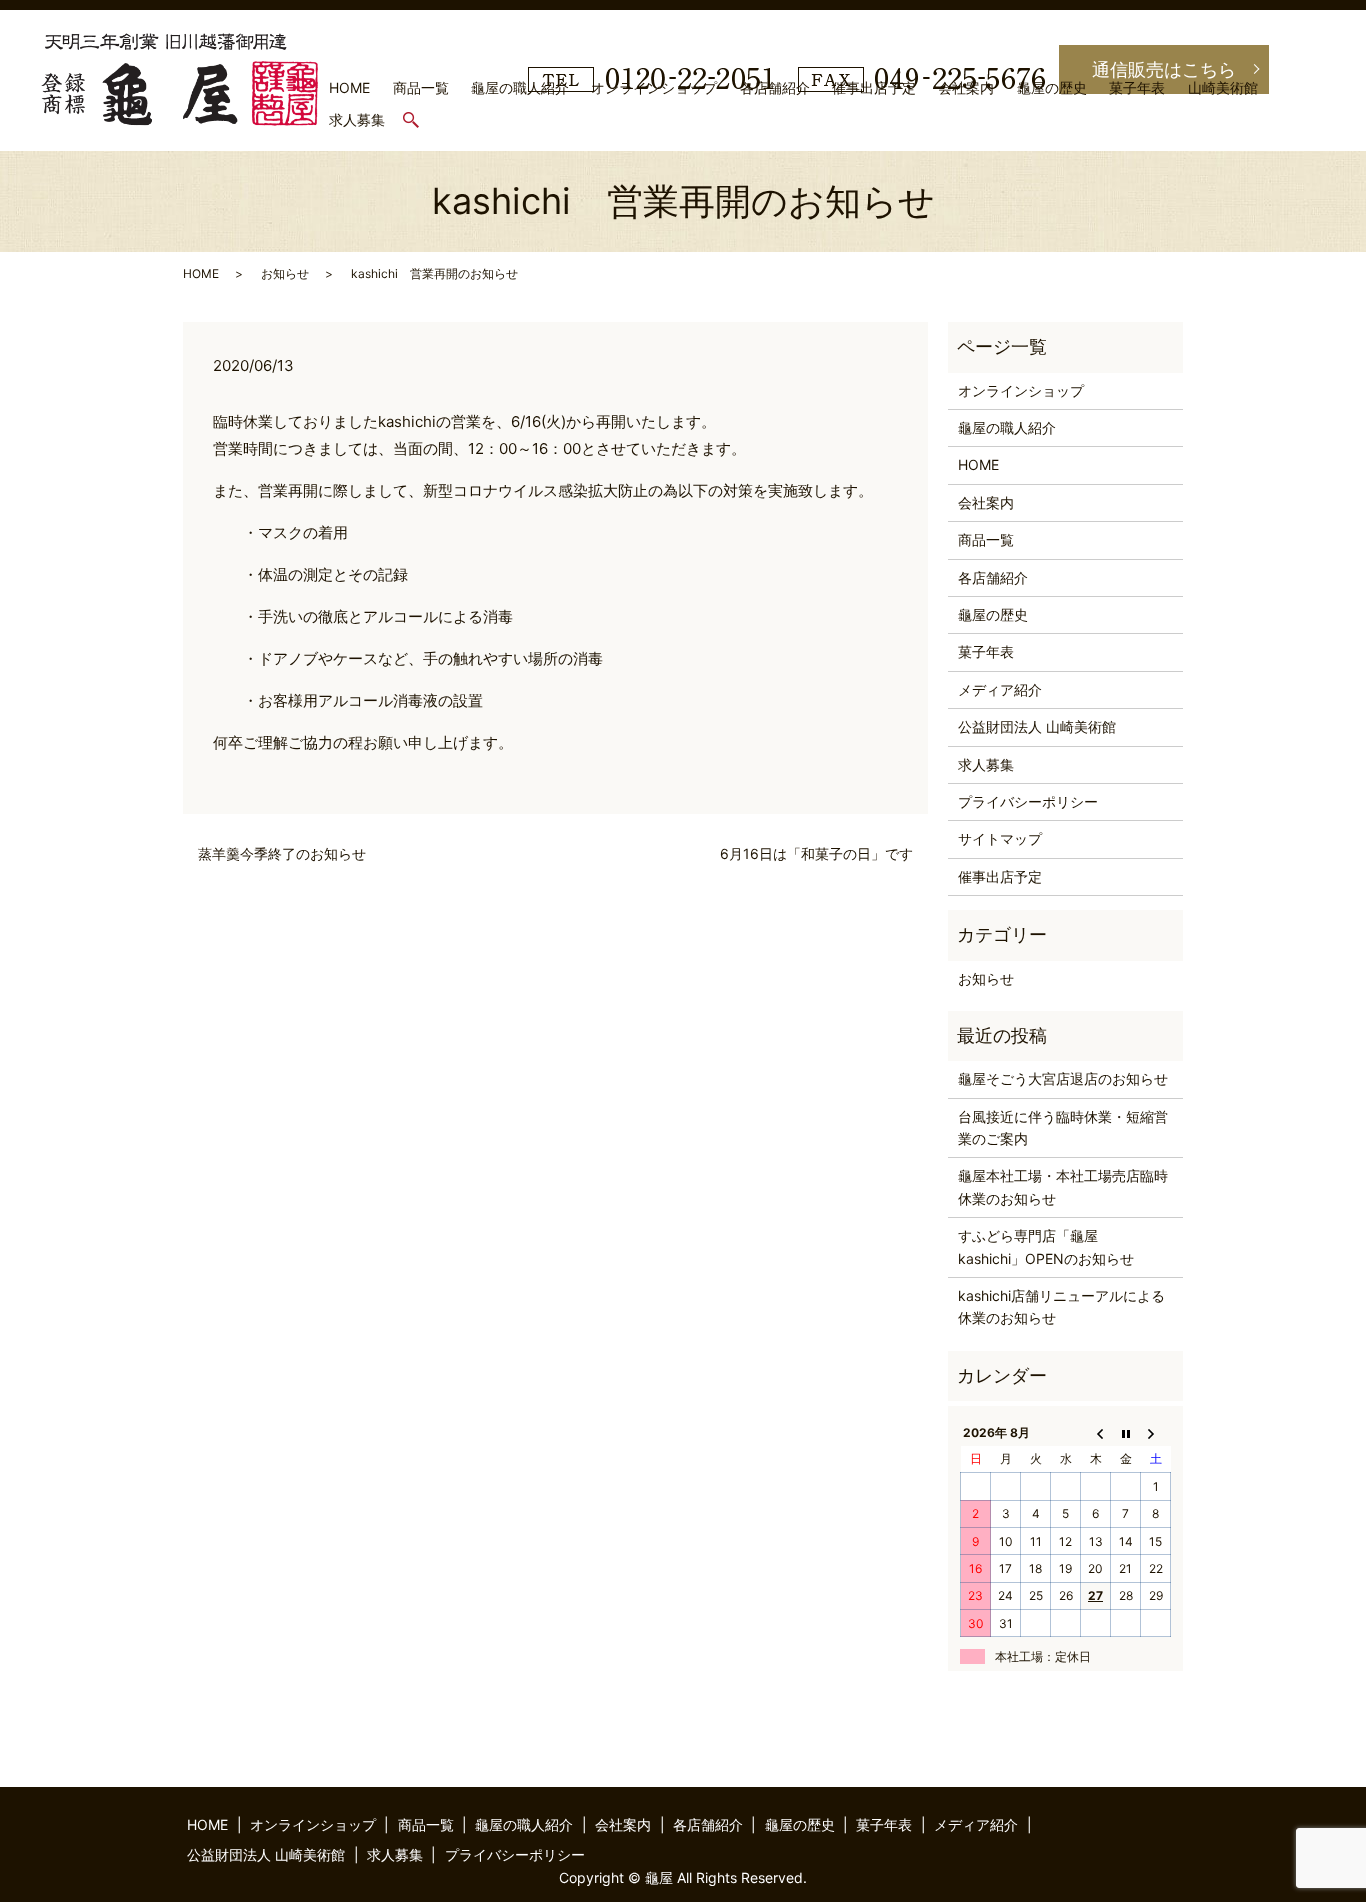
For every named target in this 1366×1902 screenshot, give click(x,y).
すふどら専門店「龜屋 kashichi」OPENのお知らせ (1046, 1246)
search (420, 120)
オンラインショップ (654, 87)
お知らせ (285, 273)
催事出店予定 (874, 87)
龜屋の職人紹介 (520, 87)
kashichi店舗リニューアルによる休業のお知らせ (1061, 1306)
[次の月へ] (1156, 1432)
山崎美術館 (1223, 87)
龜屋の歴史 (1052, 87)
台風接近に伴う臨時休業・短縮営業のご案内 (1063, 1127)
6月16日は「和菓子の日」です (816, 853)
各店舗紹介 (775, 87)
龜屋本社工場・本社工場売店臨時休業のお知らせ (1063, 1186)
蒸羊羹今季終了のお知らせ (282, 853)
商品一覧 (421, 87)
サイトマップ (1000, 838)
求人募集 (357, 119)
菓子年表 (1137, 87)
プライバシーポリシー (1028, 801)
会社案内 (966, 87)
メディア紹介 (1000, 689)
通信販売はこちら (1164, 69)
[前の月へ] (1096, 1432)
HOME (349, 87)
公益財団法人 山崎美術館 (1037, 726)
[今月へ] (1126, 1432)
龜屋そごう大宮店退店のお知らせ (1063, 1078)
